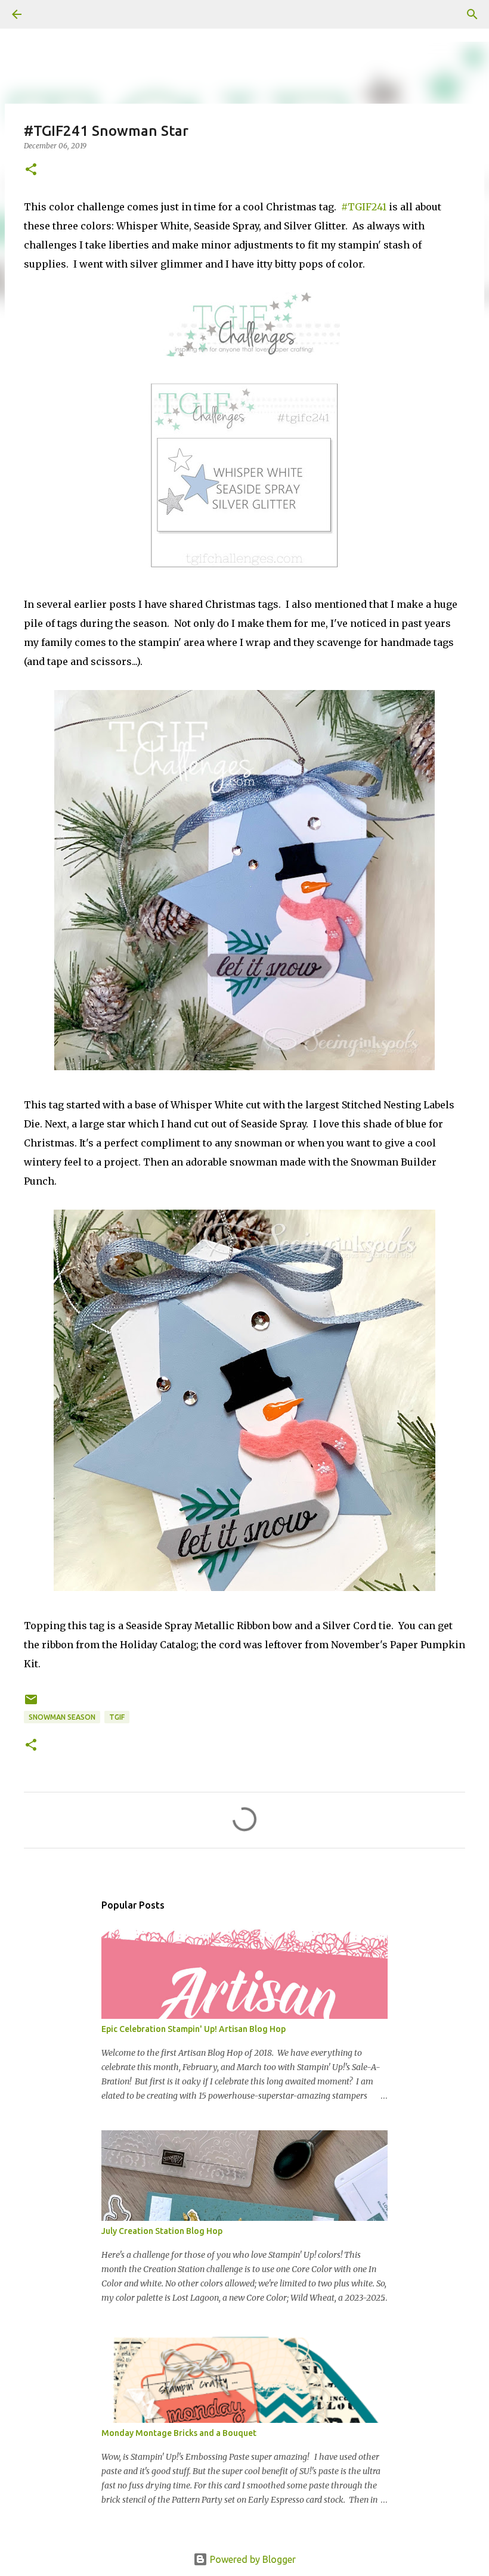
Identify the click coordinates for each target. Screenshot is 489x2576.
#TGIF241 (364, 207)
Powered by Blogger (252, 2559)
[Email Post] (31, 1704)
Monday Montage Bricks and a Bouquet (179, 2433)
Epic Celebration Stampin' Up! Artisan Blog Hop (194, 2029)
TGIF (117, 1717)
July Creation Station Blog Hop (162, 2231)
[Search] (50, 14)
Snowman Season (62, 1717)
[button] (31, 170)
